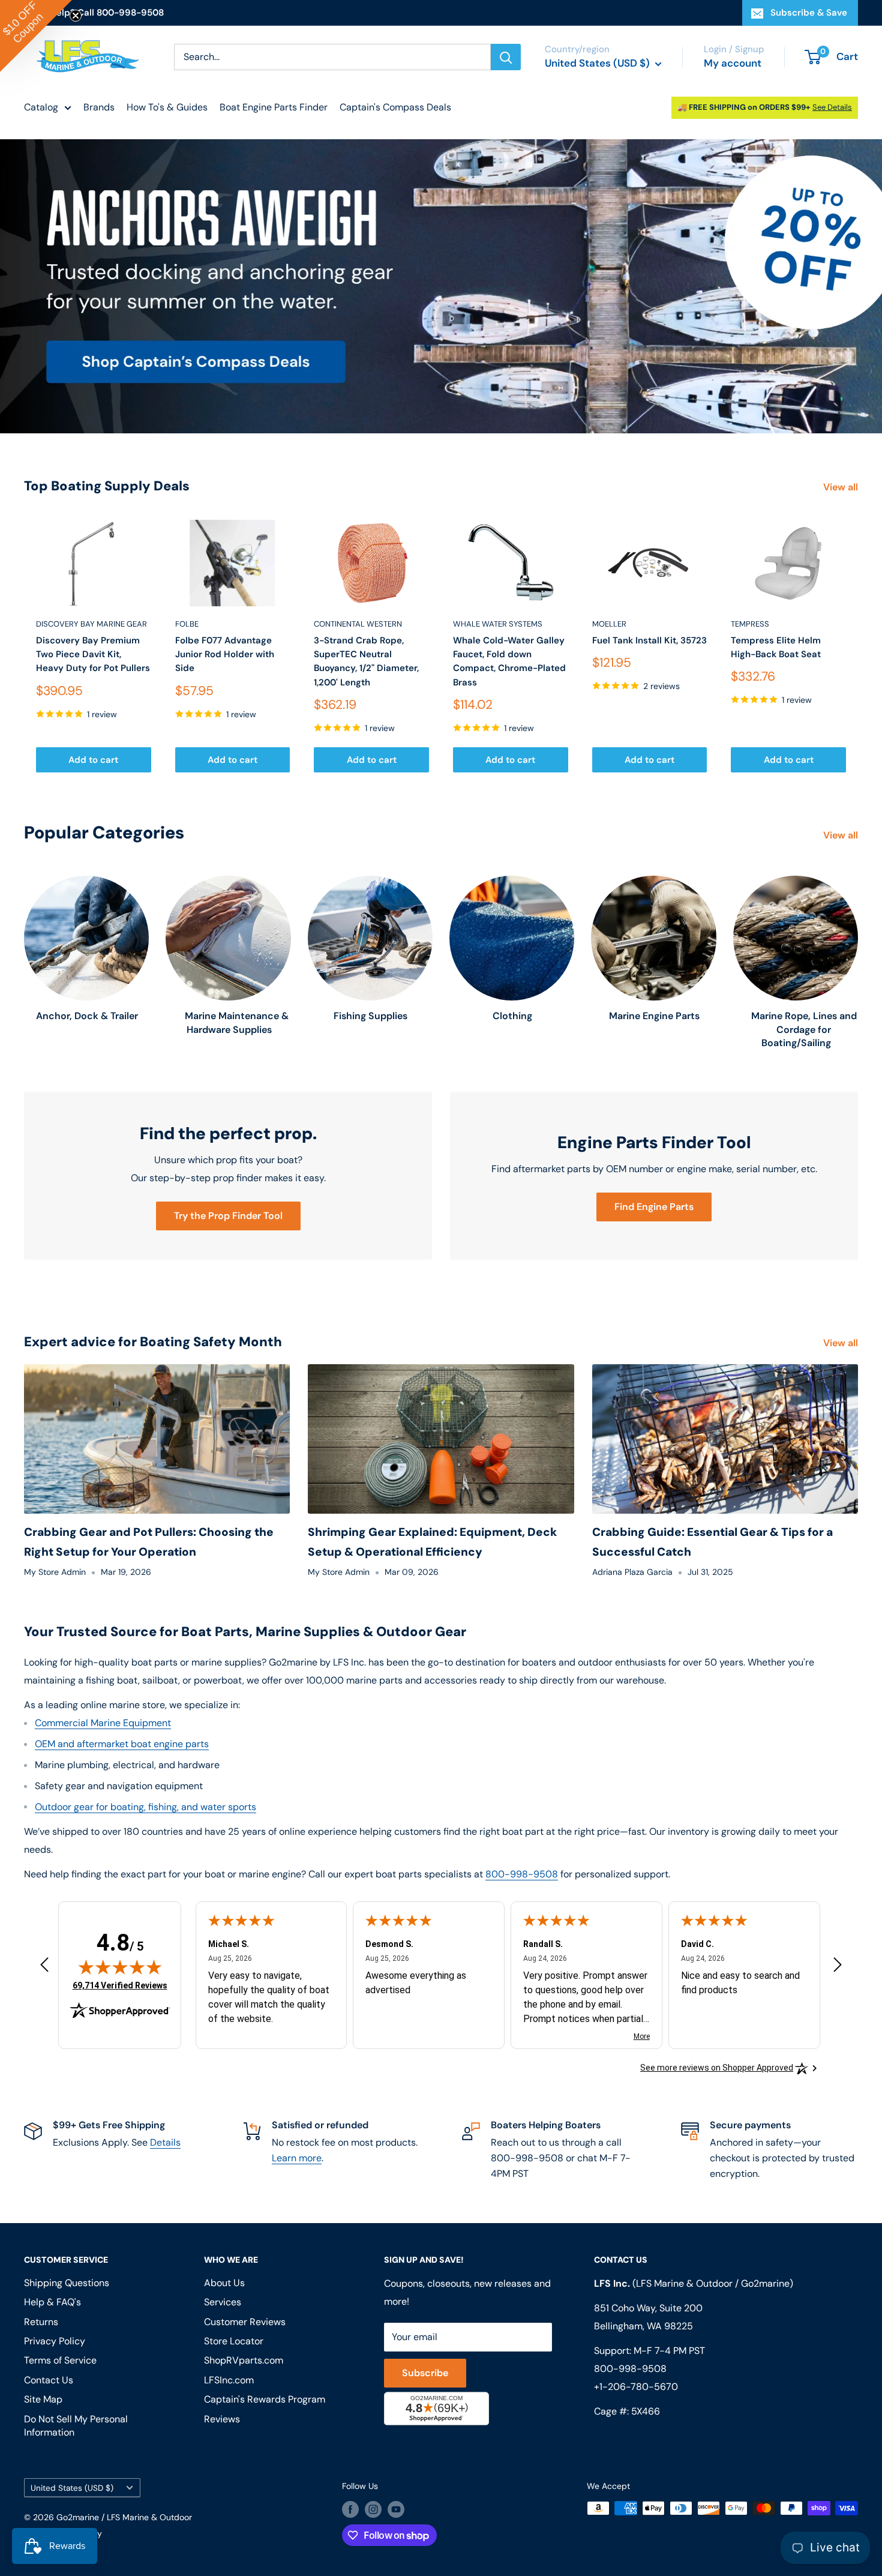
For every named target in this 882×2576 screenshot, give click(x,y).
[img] (120, 1967)
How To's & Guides (167, 107)
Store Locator (234, 2341)
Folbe (187, 624)
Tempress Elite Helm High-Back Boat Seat (776, 647)
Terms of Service (60, 2360)
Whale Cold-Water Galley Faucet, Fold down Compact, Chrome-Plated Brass (509, 661)
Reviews (222, 2419)
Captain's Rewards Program (265, 2399)
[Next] (858, 646)
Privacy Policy (55, 2341)
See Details (832, 107)
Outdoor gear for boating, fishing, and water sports (145, 1807)
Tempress (750, 624)
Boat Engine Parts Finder (274, 107)
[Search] (506, 57)
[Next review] (838, 1967)
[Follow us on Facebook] (350, 2509)
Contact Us (49, 2380)
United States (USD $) (72, 2488)
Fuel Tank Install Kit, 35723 (649, 640)
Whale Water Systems (498, 624)
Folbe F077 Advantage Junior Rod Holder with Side (225, 655)
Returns (41, 2322)
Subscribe (425, 2373)
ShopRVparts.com (244, 2360)
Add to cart (93, 760)
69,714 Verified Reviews (120, 1985)
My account (733, 63)
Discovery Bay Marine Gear (91, 624)
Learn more (297, 2158)
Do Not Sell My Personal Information (76, 2426)
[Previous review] (44, 1967)
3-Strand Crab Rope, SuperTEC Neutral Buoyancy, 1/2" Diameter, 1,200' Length (366, 661)
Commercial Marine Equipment (103, 1723)
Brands (99, 107)
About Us (224, 2283)
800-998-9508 (522, 1874)
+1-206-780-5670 (636, 2387)
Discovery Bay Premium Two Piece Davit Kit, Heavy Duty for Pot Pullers (93, 655)
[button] (36, 36)
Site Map (43, 2399)
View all (842, 487)
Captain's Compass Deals (395, 107)
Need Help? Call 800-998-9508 (94, 13)
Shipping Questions (67, 2283)
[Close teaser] (76, 16)
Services (223, 2302)
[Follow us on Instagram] (373, 2509)
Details (165, 2142)
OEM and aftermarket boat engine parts (122, 1744)
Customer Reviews (245, 2322)
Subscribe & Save (809, 13)
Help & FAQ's (52, 2302)
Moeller (609, 624)
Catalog (41, 107)
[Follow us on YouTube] (396, 2509)
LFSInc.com (229, 2380)
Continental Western (358, 624)
